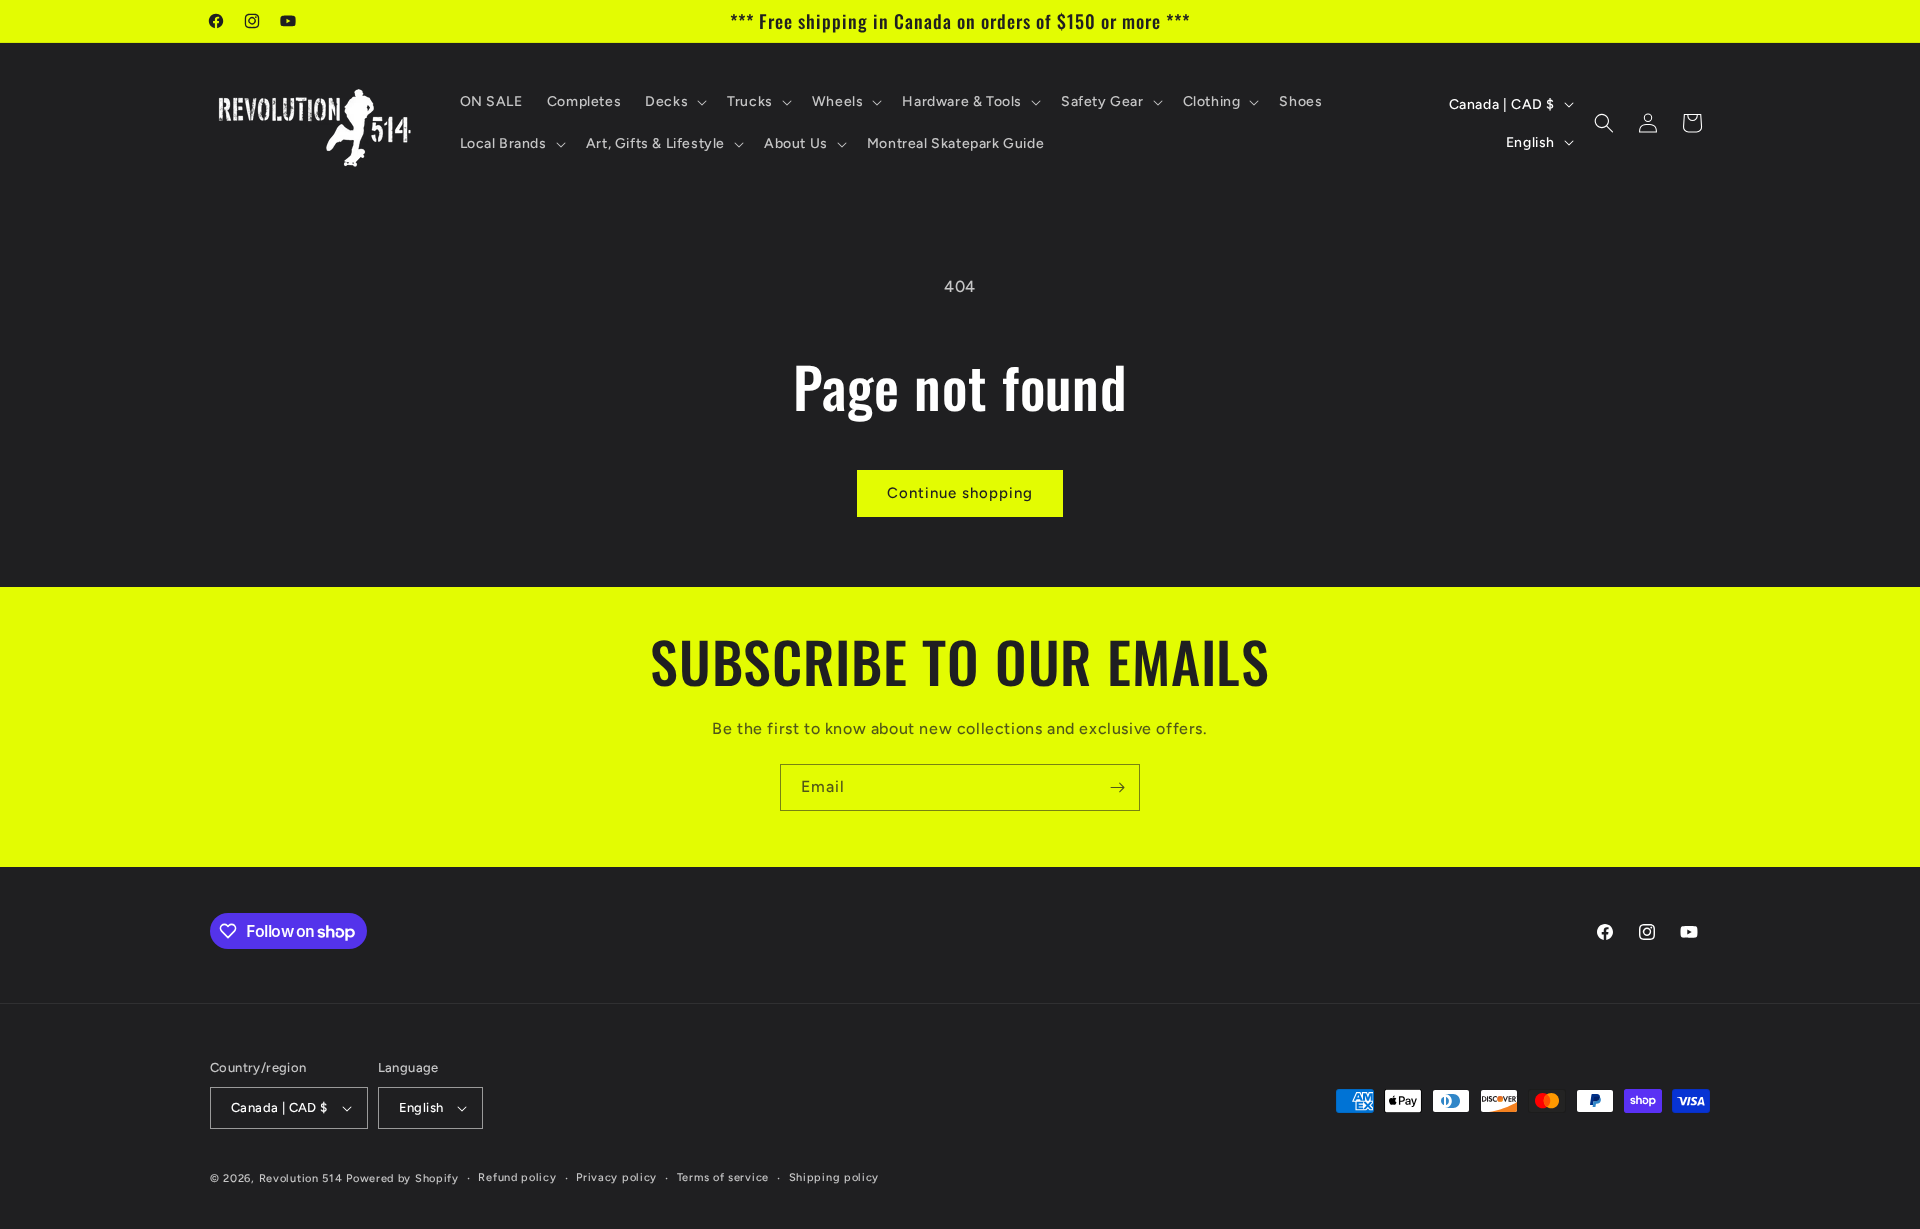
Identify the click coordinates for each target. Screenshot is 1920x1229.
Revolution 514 (301, 1178)
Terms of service (723, 1177)
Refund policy (517, 1177)
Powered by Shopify (402, 1178)
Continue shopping (960, 493)
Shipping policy (834, 1177)
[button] (674, 102)
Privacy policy (616, 1177)
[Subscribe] (1117, 787)
